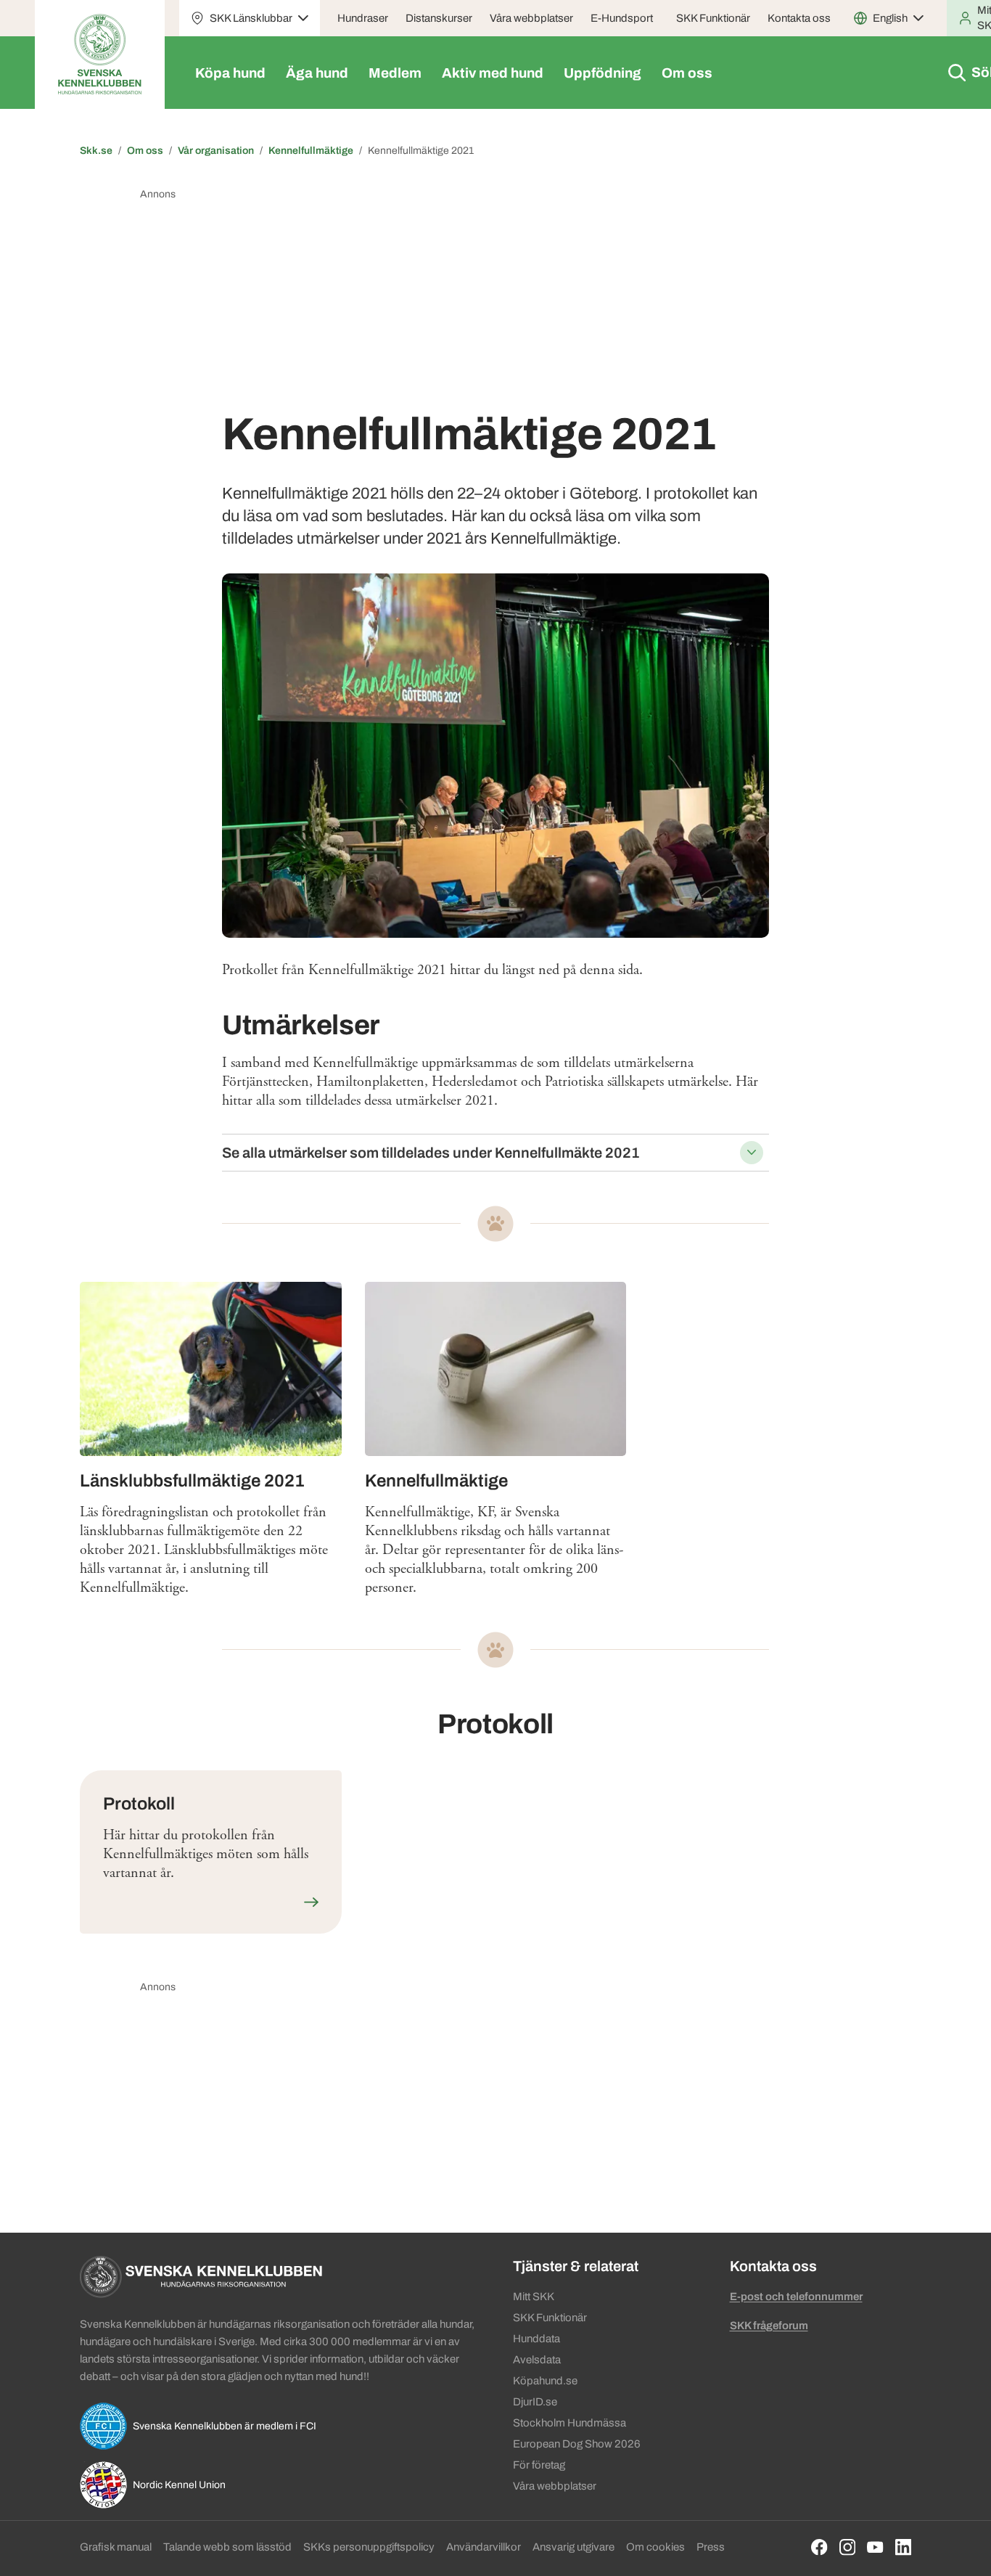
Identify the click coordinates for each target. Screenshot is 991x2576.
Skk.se (96, 151)
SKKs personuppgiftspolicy (369, 2547)
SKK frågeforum (769, 2326)
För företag (539, 2465)
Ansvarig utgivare (573, 2547)
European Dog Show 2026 (577, 2444)
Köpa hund (230, 73)
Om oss (687, 73)
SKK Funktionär (713, 18)
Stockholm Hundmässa (569, 2423)
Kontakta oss (799, 18)
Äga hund (317, 73)
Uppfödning (603, 73)
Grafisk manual (116, 2547)
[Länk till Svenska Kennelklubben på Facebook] (819, 2547)
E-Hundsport (622, 18)
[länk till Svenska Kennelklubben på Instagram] (848, 2547)
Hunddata (536, 2339)
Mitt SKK (534, 2297)
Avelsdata (537, 2360)
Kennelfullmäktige (311, 151)
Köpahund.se (545, 2381)
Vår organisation (216, 151)
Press (711, 2547)
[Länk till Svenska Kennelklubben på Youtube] (875, 2547)
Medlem (395, 73)
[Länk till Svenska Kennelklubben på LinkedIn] (904, 2547)
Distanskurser (439, 18)
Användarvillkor (484, 2547)
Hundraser (363, 18)
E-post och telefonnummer (796, 2297)
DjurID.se (535, 2402)
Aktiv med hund (493, 73)
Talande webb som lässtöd (227, 2547)
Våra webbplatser (531, 18)
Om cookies (655, 2547)
